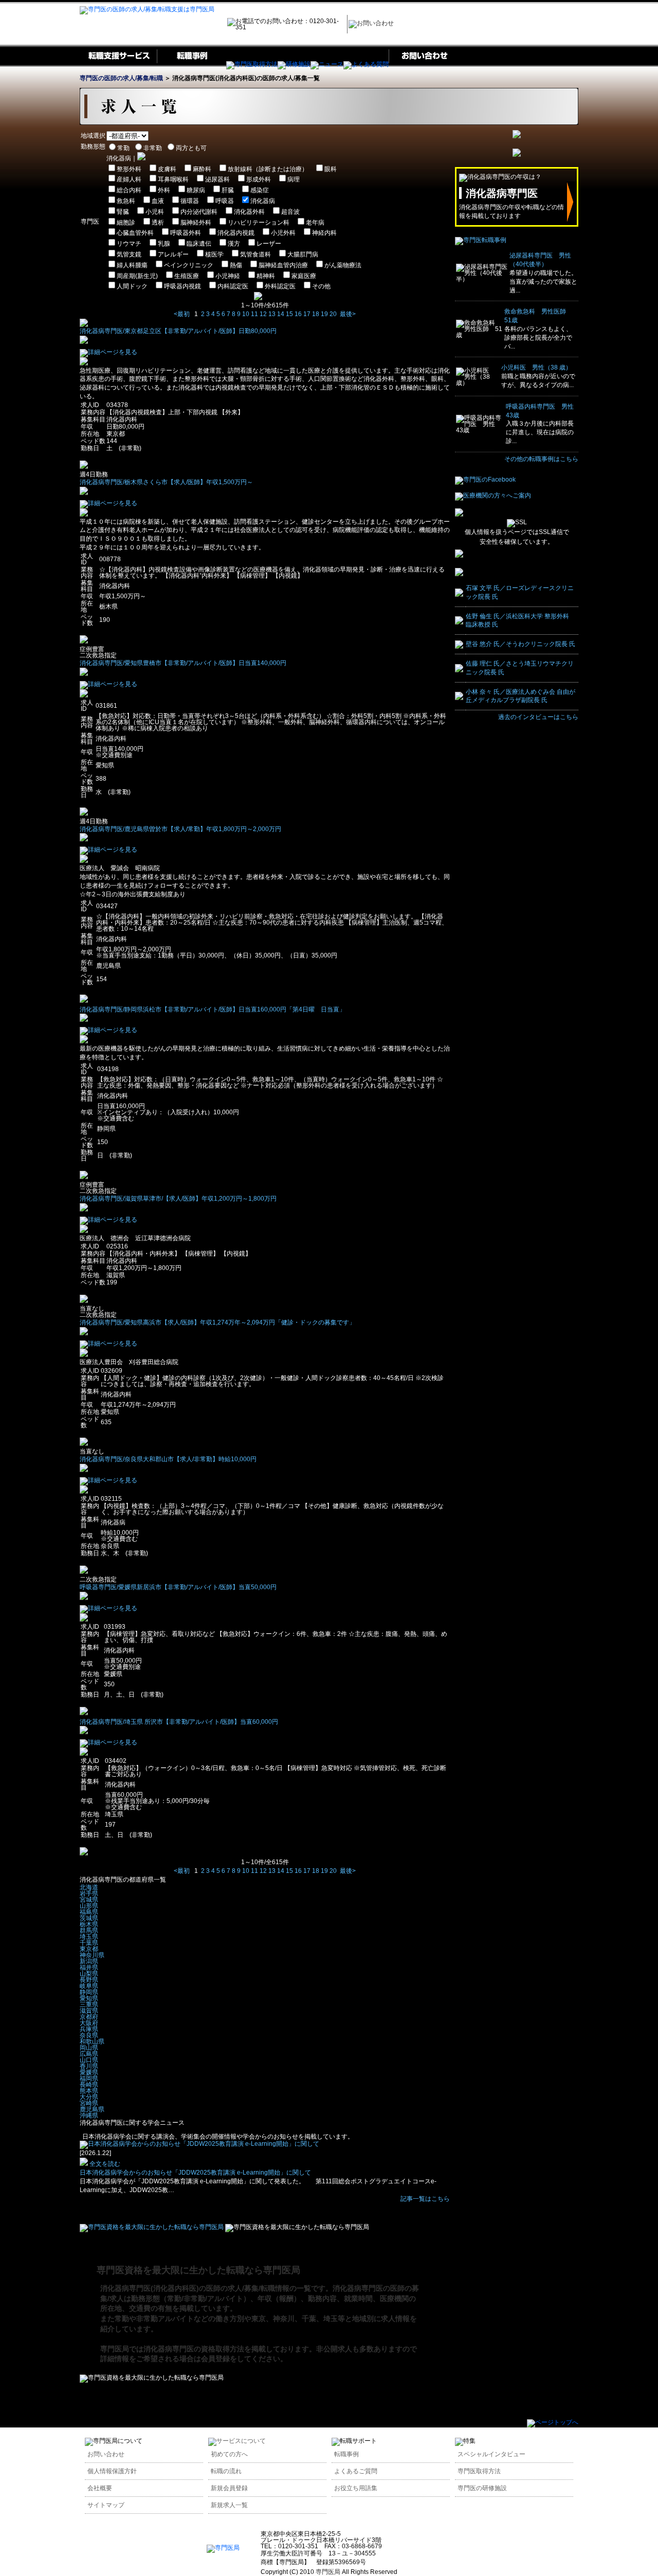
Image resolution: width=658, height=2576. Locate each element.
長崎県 (89, 2085)
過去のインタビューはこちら (538, 717)
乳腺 (164, 244)
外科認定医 (280, 286)
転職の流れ (226, 2471)
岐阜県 (89, 1986)
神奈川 (284, 2319)
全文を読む (104, 2164)
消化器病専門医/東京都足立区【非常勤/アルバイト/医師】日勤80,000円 (178, 331)
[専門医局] (223, 2548)
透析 (158, 223)
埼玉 (331, 2319)
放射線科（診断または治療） (268, 169)
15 (289, 314)
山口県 (89, 2060)
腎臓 (123, 212)
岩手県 (89, 1893)
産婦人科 (129, 179)
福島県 (89, 1912)
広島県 (89, 2054)
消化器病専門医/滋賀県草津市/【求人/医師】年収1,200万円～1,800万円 (178, 1199)
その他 (321, 286)
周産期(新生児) (137, 276)
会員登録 (215, 2359)
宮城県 (89, 1900)
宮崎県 (89, 2103)
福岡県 (89, 2078)
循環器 (190, 201)
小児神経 (228, 276)
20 (333, 314)
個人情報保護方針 (112, 2471)
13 (272, 314)
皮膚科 (167, 169)
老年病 (315, 223)
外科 (164, 190)
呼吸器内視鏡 (182, 286)
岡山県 (89, 2048)
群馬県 (89, 1930)
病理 (294, 179)
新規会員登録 (229, 2488)
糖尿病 (196, 190)
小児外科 (283, 233)
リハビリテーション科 (259, 223)
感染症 (260, 190)
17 (307, 314)
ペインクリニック (189, 265)
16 (298, 314)
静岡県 (89, 1992)
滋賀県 (89, 2011)
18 (316, 314)
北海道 (89, 1887)
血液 (158, 201)
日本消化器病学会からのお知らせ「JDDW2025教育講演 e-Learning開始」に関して (195, 2173)
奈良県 (89, 2035)
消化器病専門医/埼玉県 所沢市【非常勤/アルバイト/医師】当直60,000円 (179, 1722)
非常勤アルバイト (165, 2319)
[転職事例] (191, 64)
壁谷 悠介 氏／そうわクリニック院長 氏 (520, 644)
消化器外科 (249, 212)
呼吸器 (225, 201)
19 (324, 314)
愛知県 (89, 1998)
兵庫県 (89, 2029)
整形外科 (129, 169)
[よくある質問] (366, 64)
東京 (259, 2319)
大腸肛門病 (303, 254)
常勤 (122, 2319)
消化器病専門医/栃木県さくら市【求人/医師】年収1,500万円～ (166, 482)
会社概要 (100, 2488)
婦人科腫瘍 (132, 265)
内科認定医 (233, 286)
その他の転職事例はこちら (541, 459)
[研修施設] (294, 64)
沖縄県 (89, 2115)
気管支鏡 (129, 254)
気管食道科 (255, 254)
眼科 (331, 169)
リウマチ (129, 244)
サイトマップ (106, 2505)
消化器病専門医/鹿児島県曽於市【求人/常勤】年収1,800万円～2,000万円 (180, 829)
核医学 (214, 254)
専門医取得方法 (479, 2471)
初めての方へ (229, 2454)
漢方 (234, 244)
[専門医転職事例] (481, 240)
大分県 (89, 2097)
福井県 (89, 1967)
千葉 (309, 2319)
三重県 (89, 2004)
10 (246, 314)
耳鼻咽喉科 (173, 179)
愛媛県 (89, 2072)
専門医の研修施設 (482, 2488)
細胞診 (126, 223)
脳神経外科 (196, 223)
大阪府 (89, 2023)
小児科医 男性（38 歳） (536, 367)
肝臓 (228, 190)
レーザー (269, 244)
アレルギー (173, 254)
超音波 (290, 212)
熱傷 (236, 265)
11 (254, 314)
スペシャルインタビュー (491, 2454)
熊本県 (89, 2091)
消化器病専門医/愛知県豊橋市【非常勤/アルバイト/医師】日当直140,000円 (183, 663)
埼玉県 (89, 1937)
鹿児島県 (92, 2109)
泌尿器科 (217, 179)
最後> (348, 314)
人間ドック (132, 286)
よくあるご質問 (356, 2471)
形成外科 (259, 179)
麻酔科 (202, 169)
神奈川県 (92, 1955)
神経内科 (324, 233)
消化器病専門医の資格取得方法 (194, 2349)
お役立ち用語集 (356, 2488)
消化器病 (263, 201)
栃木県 (89, 1924)
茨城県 (89, 1918)
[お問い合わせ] (423, 64)
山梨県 (89, 1974)
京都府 (89, 2017)
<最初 (182, 314)
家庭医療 (304, 276)
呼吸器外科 (186, 233)
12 (263, 314)
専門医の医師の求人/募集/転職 (121, 78)
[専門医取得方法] (252, 64)
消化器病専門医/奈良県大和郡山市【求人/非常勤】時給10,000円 (168, 1459)
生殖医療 (187, 276)
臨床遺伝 (199, 244)
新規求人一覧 (229, 2505)
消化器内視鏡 (236, 233)
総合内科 (129, 190)
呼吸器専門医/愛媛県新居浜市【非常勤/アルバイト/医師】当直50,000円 (178, 1587)
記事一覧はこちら (425, 2199)
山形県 (89, 1906)
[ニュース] (327, 64)
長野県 (89, 1980)
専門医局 (115, 2349)
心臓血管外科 (135, 233)
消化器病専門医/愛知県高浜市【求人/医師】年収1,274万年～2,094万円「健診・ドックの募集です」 (217, 1322)
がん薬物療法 (343, 265)
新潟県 (89, 1961)
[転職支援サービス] (118, 64)
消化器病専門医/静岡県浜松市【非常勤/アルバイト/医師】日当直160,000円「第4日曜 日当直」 (213, 1009)
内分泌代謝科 (199, 212)
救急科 (126, 201)
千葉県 (89, 1943)
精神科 (266, 276)
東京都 (89, 1949)
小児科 (155, 212)
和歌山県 (92, 2041)
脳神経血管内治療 (283, 265)
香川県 (89, 2066)
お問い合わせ (106, 2454)
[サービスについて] (237, 2441)
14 (281, 314)
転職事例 (346, 2454)
